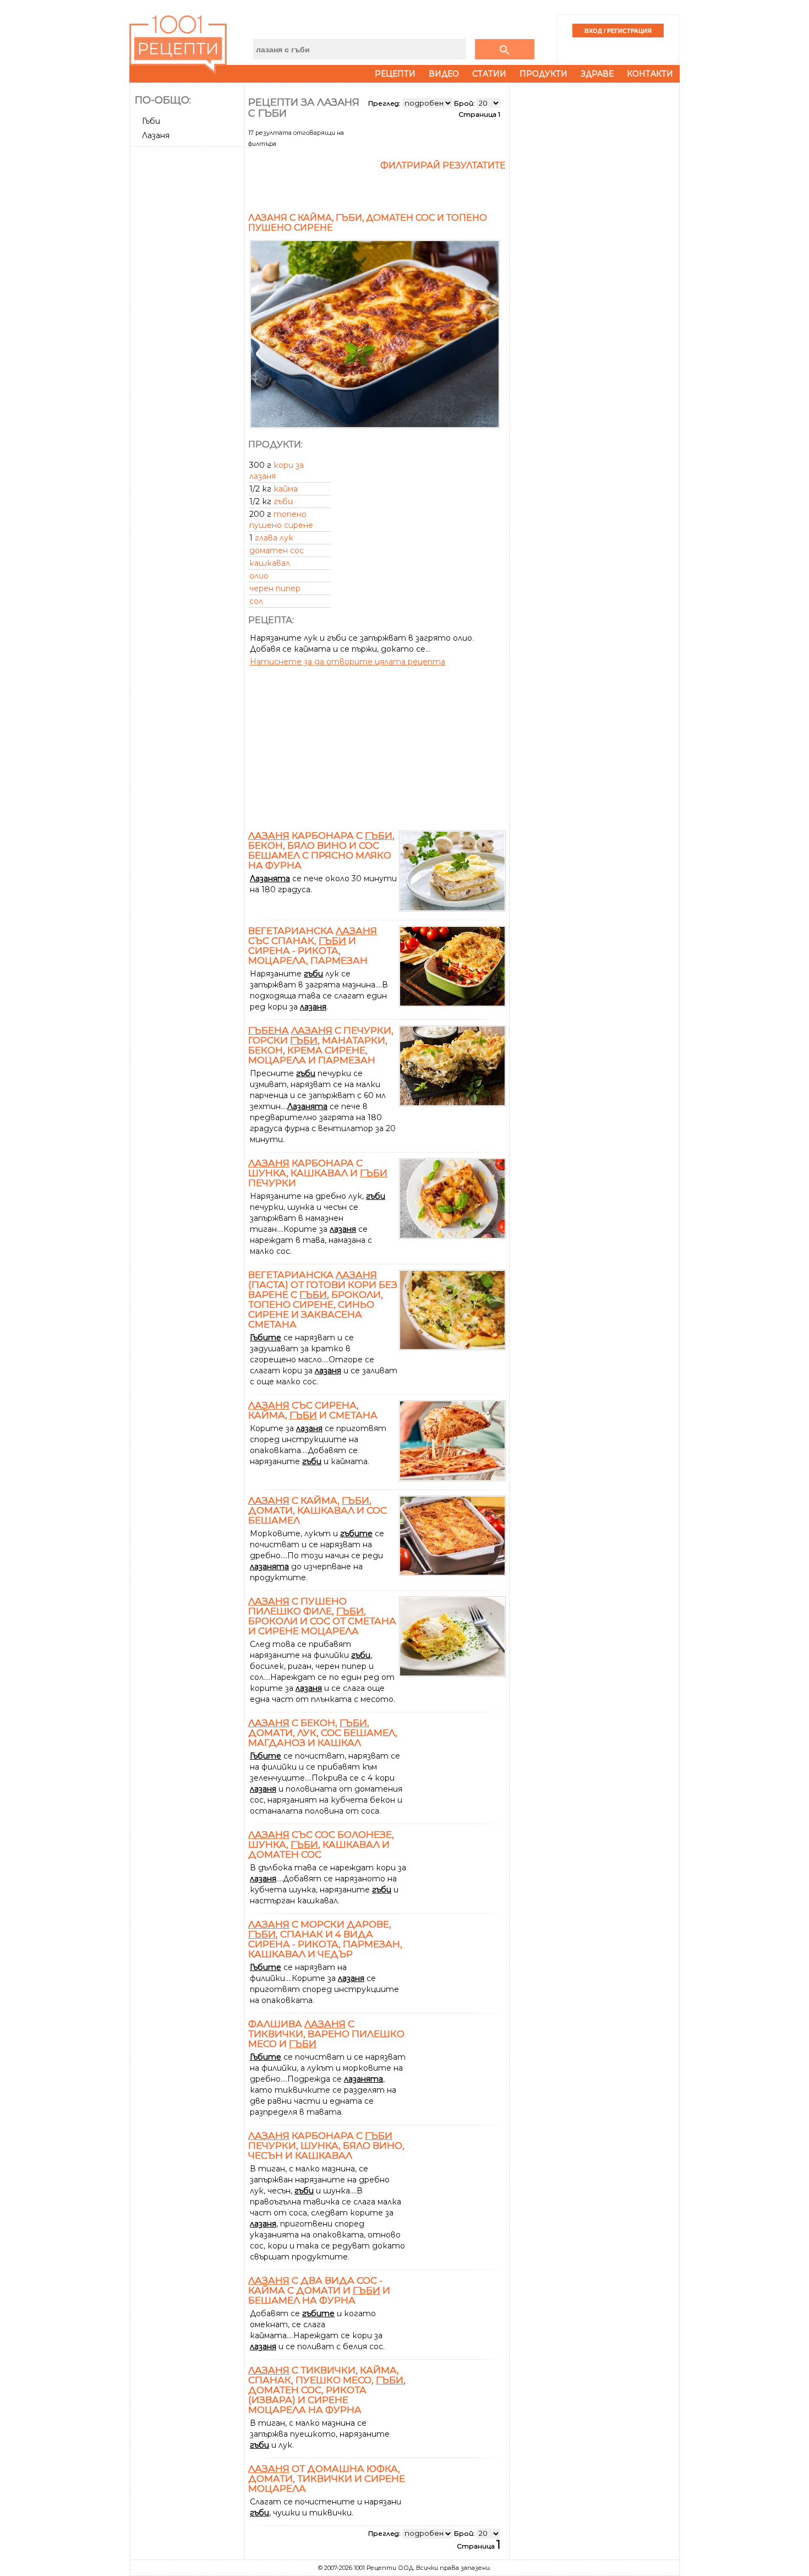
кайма (286, 489)
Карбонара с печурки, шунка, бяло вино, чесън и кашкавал (326, 2146)
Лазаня (156, 135)
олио (259, 576)
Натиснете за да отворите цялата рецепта (348, 662)
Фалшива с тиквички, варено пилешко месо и (326, 2034)
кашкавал (270, 563)
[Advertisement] (188, 315)
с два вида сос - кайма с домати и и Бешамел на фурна (319, 2290)
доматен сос (277, 550)
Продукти (543, 74)
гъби (283, 501)
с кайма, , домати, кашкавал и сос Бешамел (318, 1510)
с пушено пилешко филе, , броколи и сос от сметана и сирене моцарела (322, 1616)
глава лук (274, 538)
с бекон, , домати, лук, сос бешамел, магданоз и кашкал (323, 1733)
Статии (489, 74)
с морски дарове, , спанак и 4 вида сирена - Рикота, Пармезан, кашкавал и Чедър (325, 1939)
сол (256, 601)
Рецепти (395, 74)
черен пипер (275, 588)
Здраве (597, 74)
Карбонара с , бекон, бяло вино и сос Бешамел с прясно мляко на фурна (321, 850)
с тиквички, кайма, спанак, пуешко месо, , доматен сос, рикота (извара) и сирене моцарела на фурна (327, 2390)
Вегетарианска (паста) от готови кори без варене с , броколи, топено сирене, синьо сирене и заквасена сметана (323, 1300)
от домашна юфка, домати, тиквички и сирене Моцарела (327, 2479)
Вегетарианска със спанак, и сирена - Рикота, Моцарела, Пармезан (313, 946)
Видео (444, 74)
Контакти (650, 74)
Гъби (151, 121)
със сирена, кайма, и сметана (313, 1410)
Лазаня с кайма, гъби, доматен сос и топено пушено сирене (368, 223)
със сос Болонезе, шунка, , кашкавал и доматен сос (321, 1844)
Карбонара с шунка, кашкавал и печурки (318, 1173)
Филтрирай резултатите (443, 165)
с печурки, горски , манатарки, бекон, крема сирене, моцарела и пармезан (321, 1045)
